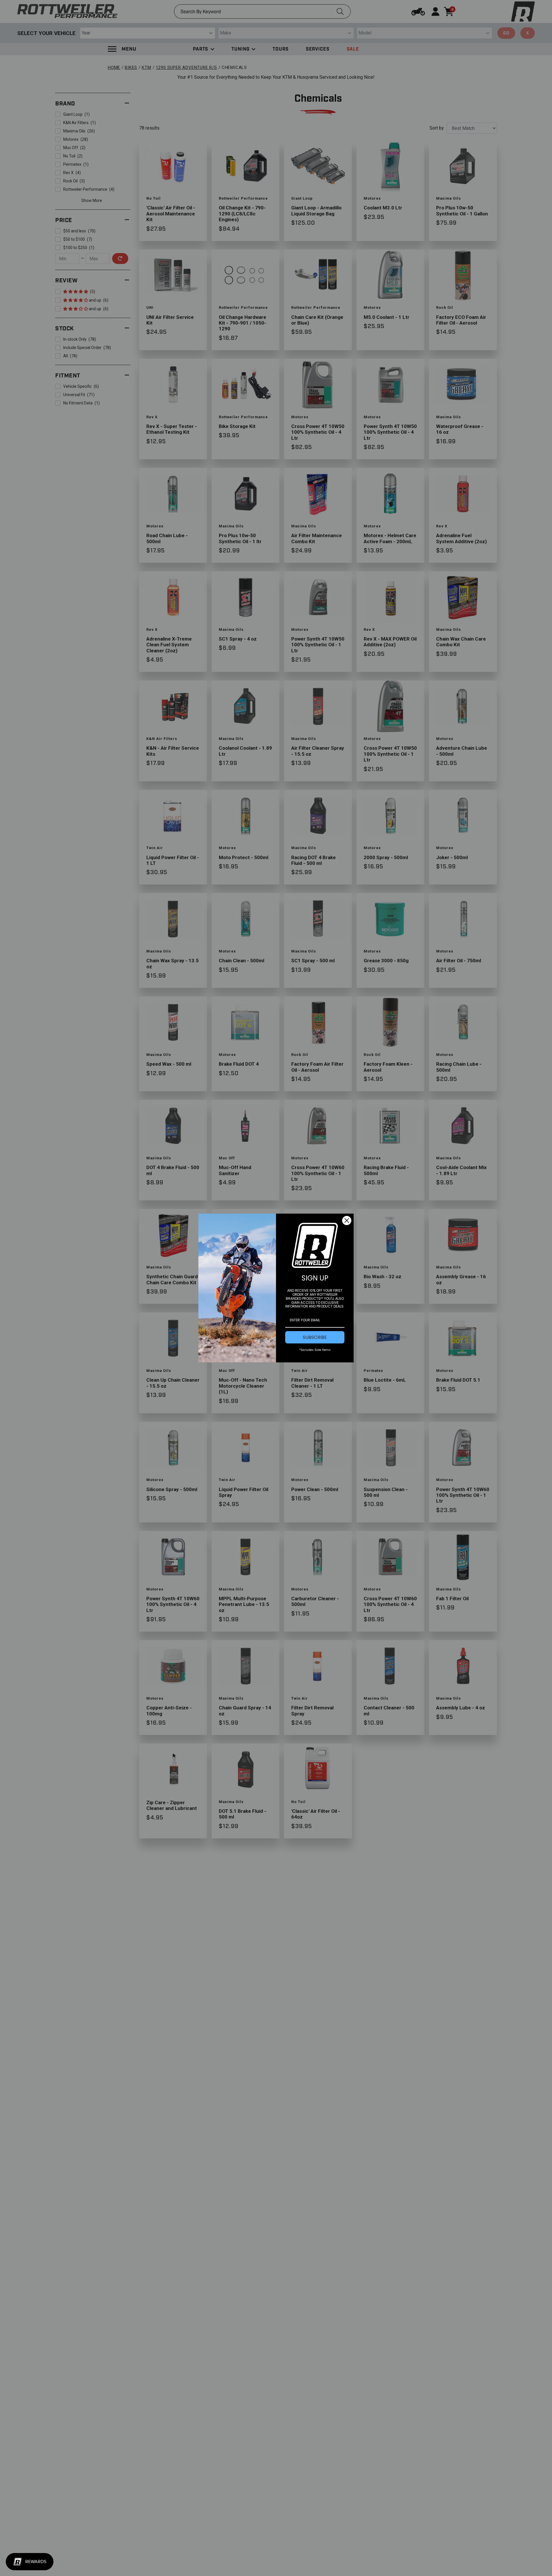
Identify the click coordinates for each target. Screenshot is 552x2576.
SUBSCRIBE (315, 1337)
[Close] (347, 1220)
